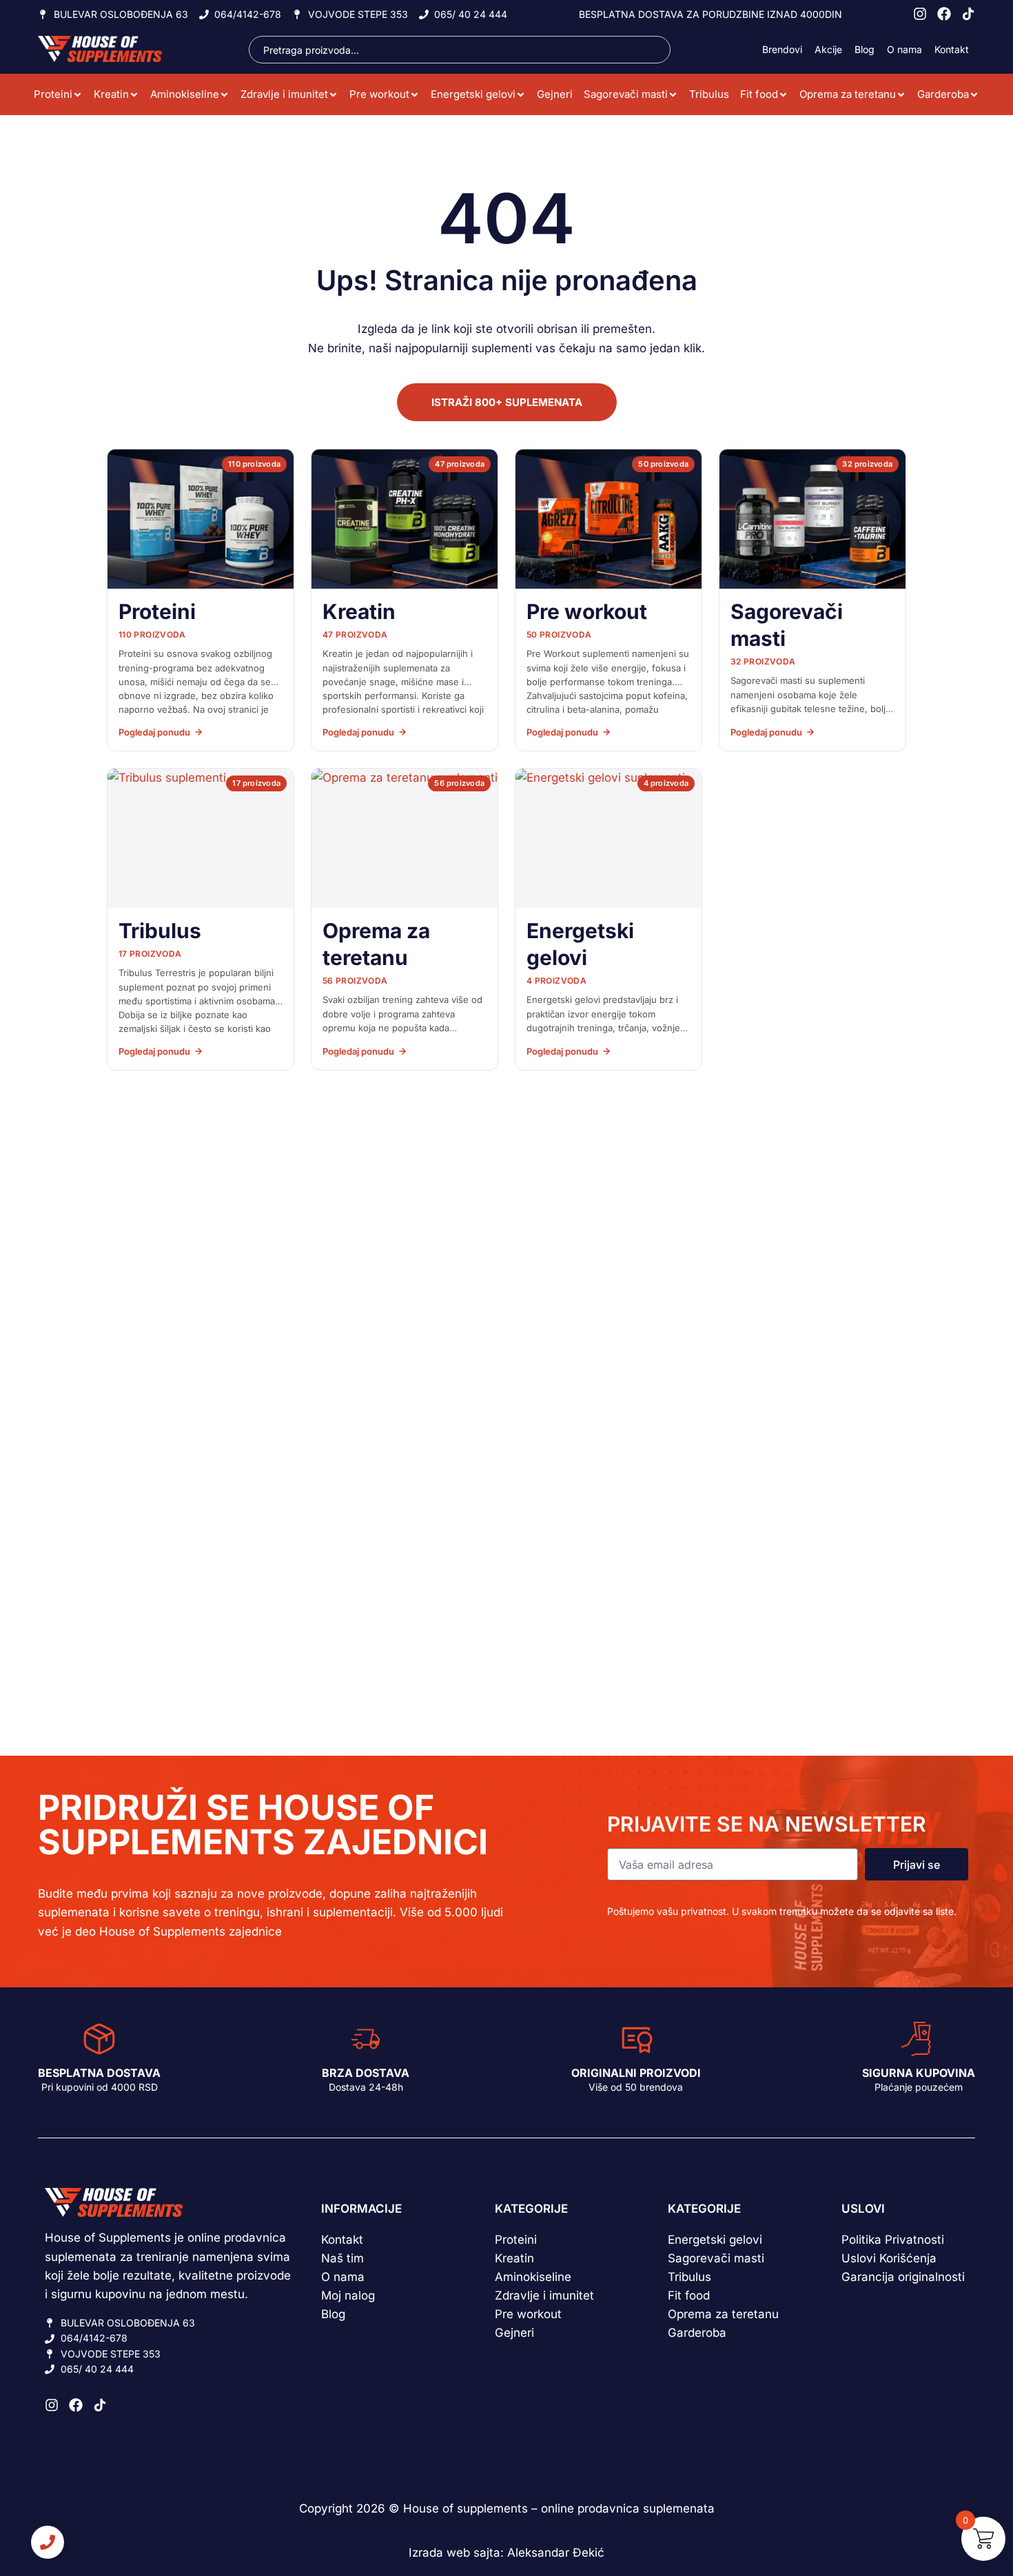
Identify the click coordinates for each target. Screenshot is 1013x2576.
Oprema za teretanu (848, 94)
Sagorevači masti (626, 94)
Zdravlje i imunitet (284, 94)
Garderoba (943, 94)
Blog (864, 49)
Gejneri (555, 94)
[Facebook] (944, 14)
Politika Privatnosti (893, 2240)
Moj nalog (348, 2295)
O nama (904, 49)
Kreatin (111, 94)
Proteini (53, 94)
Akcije (828, 49)
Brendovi (782, 49)
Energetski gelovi (473, 94)
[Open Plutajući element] (48, 2542)
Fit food (759, 94)
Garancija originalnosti (903, 2277)
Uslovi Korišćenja (889, 2258)
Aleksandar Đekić (556, 2553)
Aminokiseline (185, 94)
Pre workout (379, 94)
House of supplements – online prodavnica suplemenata (559, 2508)
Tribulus (709, 94)
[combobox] (460, 50)
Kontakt (952, 49)
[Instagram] (920, 14)
